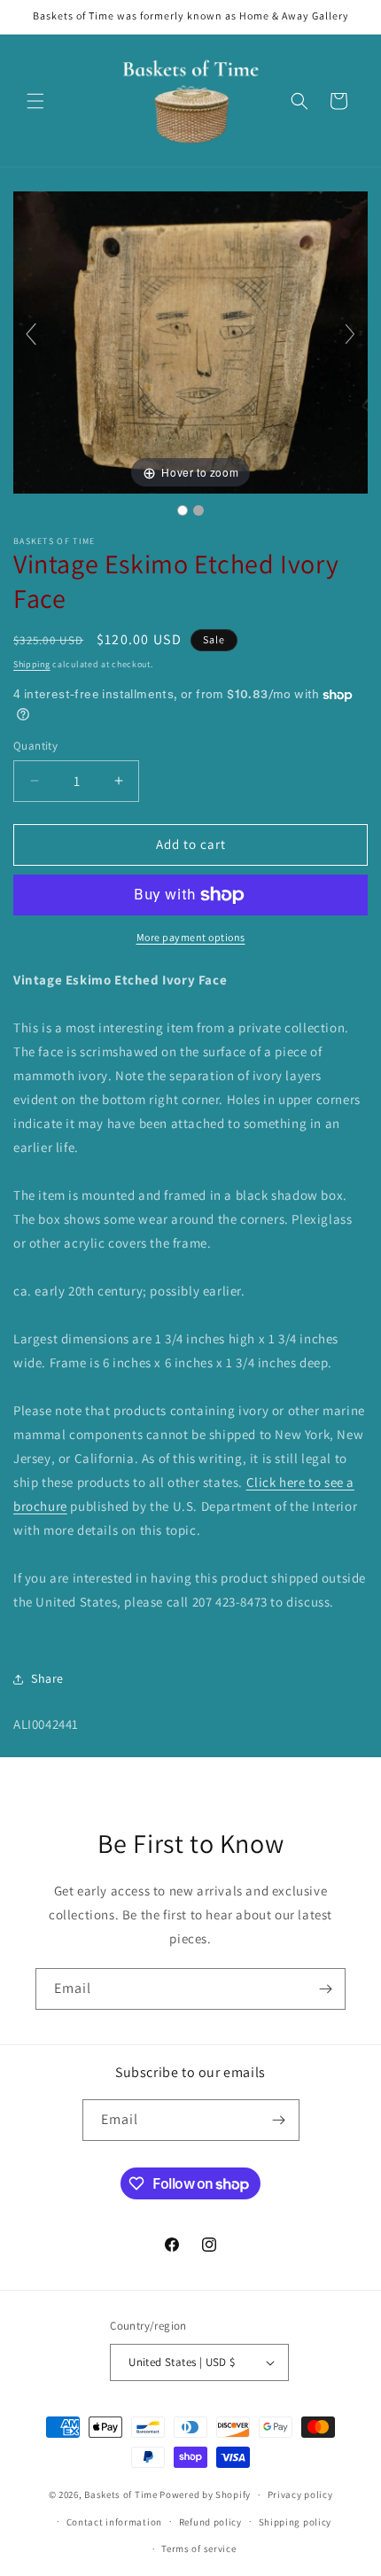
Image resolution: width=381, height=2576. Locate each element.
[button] (35, 101)
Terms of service (198, 2549)
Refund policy (210, 2522)
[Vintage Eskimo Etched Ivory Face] (183, 510)
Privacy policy (300, 2494)
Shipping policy (295, 2522)
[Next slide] (350, 334)
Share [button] (47, 1678)
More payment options (191, 937)
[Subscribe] (325, 1989)
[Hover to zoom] (190, 342)
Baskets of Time (121, 2494)
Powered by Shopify (205, 2494)
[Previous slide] (31, 334)
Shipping (32, 664)
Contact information (114, 2522)
